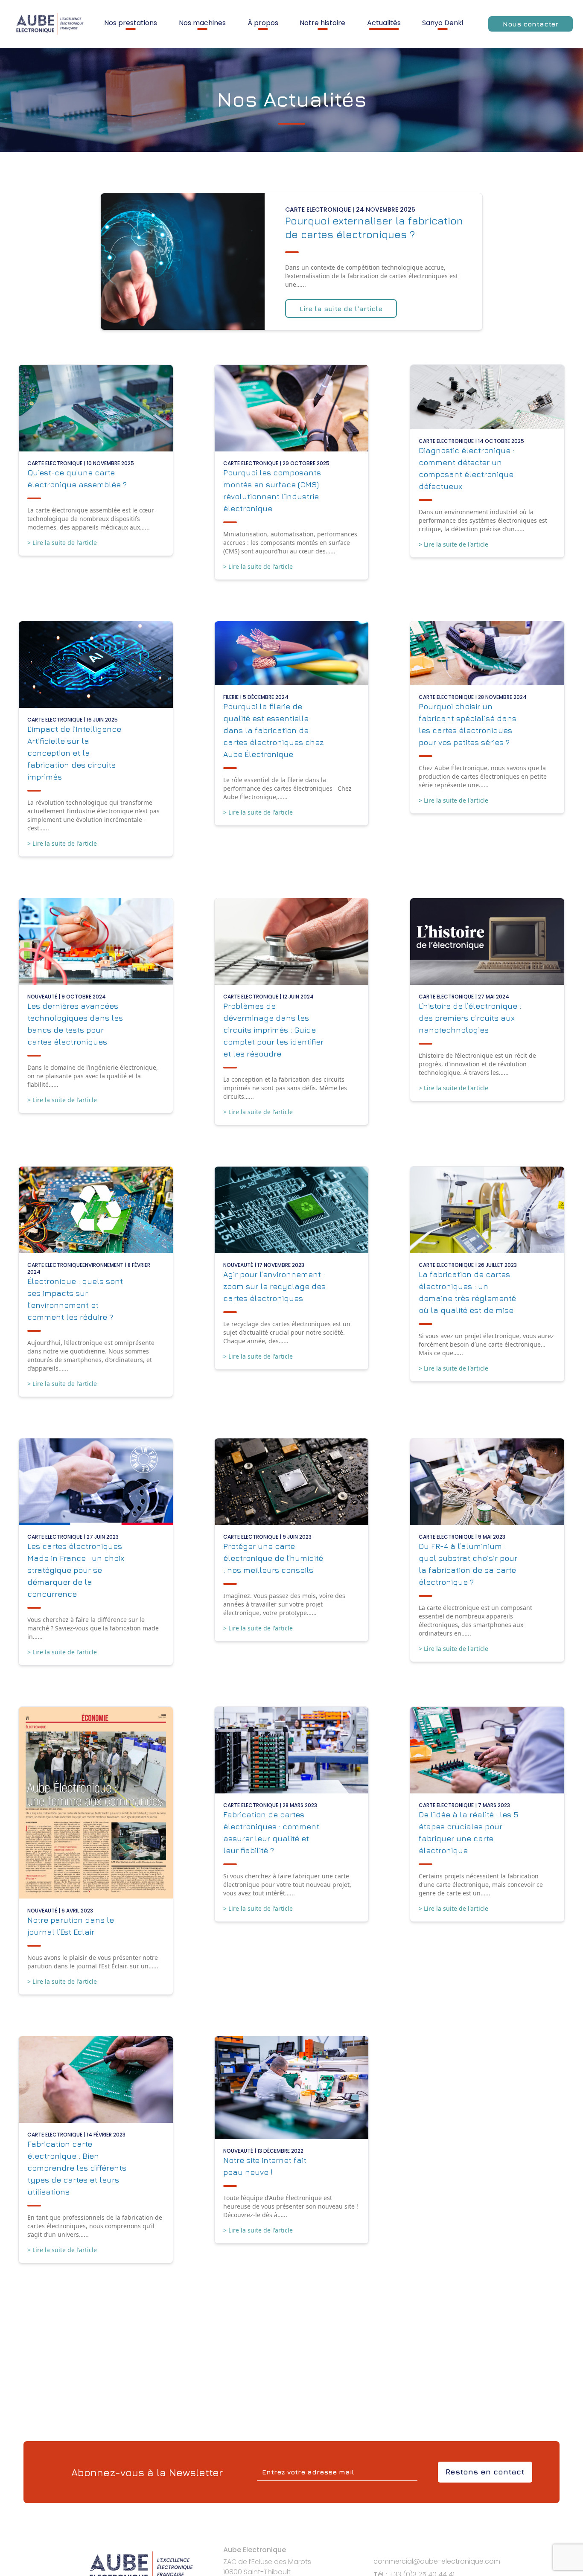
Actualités (384, 23)
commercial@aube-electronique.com (437, 2561)
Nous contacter (531, 24)
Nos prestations (131, 23)
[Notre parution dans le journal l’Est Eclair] (96, 1803)
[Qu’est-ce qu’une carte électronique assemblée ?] (96, 408)
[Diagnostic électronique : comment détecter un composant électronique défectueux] (487, 397)
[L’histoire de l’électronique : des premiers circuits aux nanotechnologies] (487, 942)
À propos (263, 23)
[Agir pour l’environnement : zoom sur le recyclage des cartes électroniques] (292, 1210)
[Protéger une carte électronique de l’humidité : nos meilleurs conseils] (292, 1482)
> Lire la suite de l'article (62, 543)
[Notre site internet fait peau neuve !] (292, 2087)
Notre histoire (322, 23)
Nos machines (202, 23)
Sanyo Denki (443, 23)
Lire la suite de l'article (341, 309)
